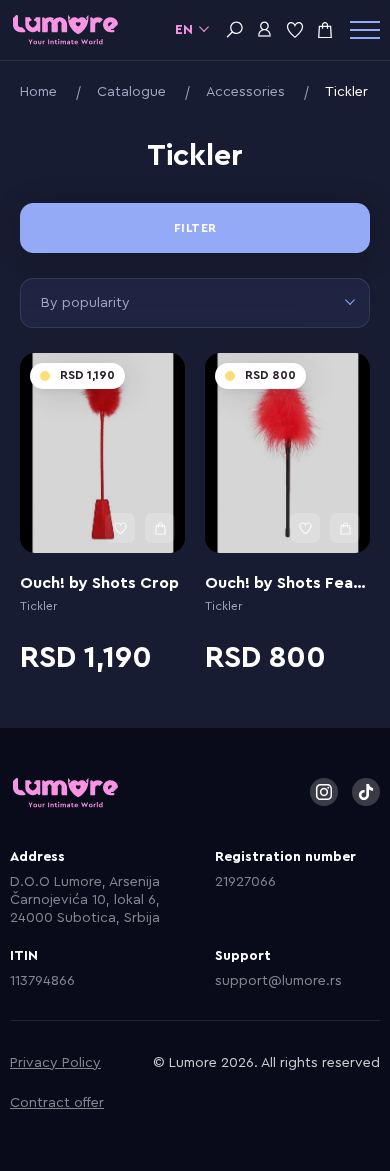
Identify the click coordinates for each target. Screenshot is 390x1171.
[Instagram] (324, 792)
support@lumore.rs (278, 981)
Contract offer (57, 1103)
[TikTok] (366, 792)
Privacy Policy (55, 1063)
